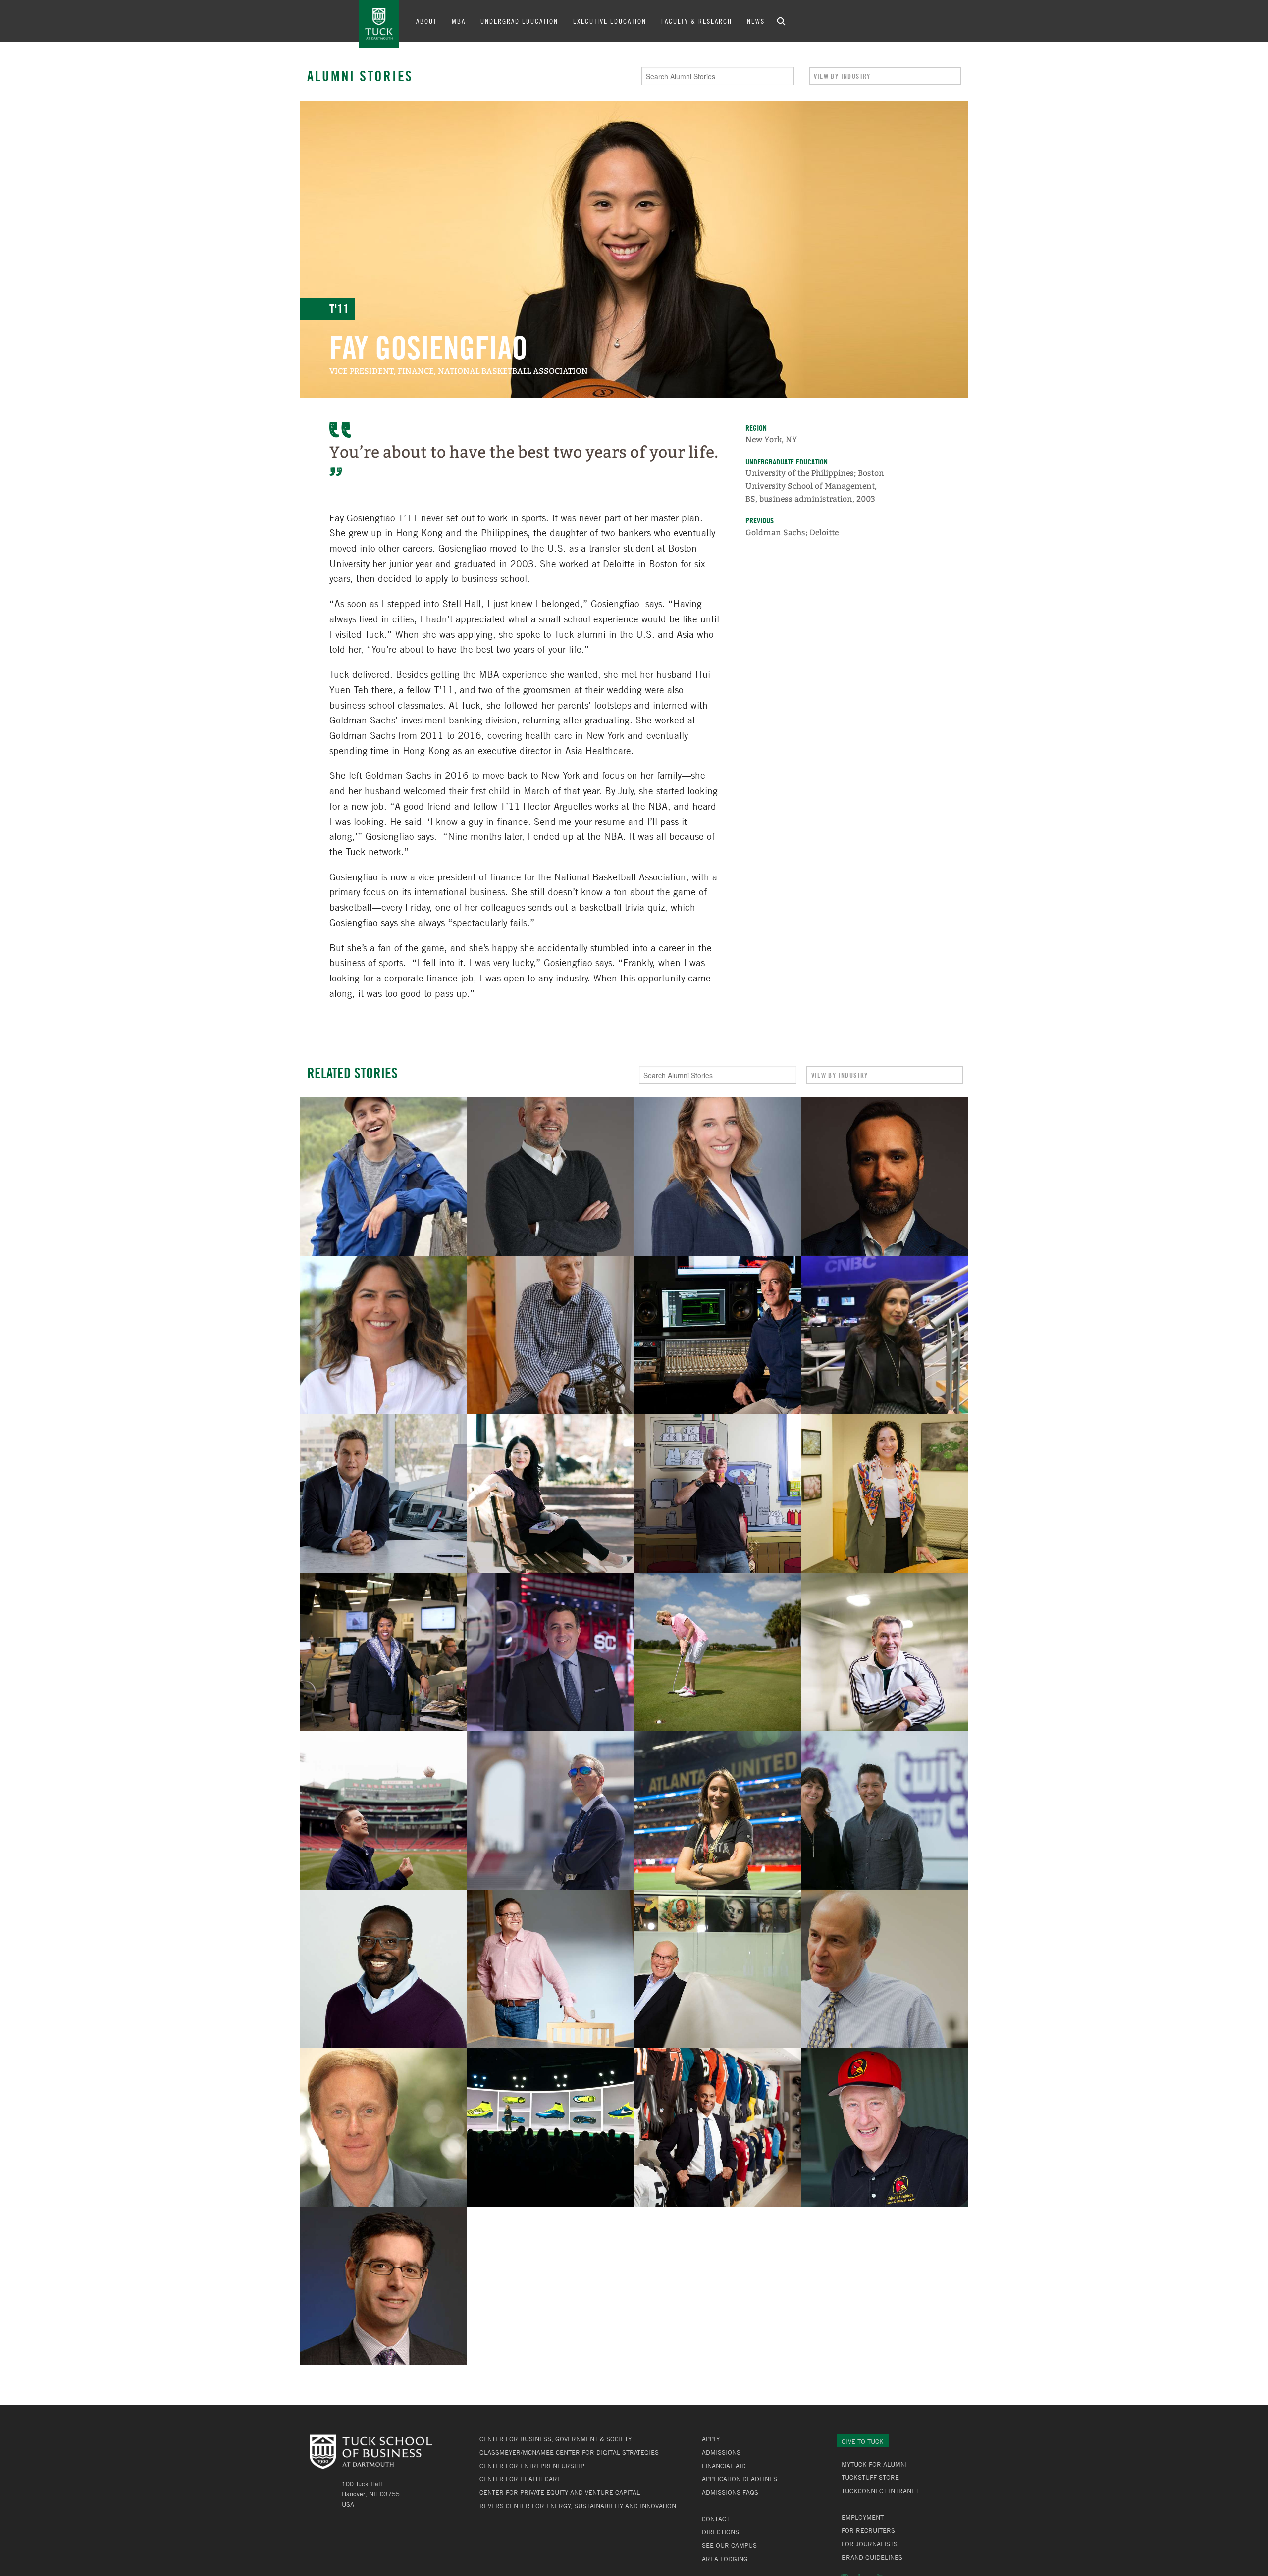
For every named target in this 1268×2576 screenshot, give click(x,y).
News (756, 21)
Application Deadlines (740, 2479)
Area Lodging (725, 2559)
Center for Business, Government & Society (555, 2439)
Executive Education (610, 21)
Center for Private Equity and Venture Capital (560, 2492)
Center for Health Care (520, 2479)
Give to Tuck (863, 2441)
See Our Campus (729, 2545)
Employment (863, 2517)
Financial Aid (724, 2466)
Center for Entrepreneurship (532, 2466)
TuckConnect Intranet (880, 2491)
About (426, 21)
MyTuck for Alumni (874, 2464)
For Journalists (870, 2544)
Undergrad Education (519, 21)
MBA (459, 21)
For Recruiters (868, 2530)
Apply (711, 2439)
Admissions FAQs (730, 2492)
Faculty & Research (697, 21)
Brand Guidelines (872, 2557)
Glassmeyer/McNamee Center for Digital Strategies (569, 2452)
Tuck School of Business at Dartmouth (379, 24)
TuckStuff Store (870, 2477)
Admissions (721, 2452)
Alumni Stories (360, 76)
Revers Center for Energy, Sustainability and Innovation (578, 2506)
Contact (716, 2519)
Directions (720, 2532)
